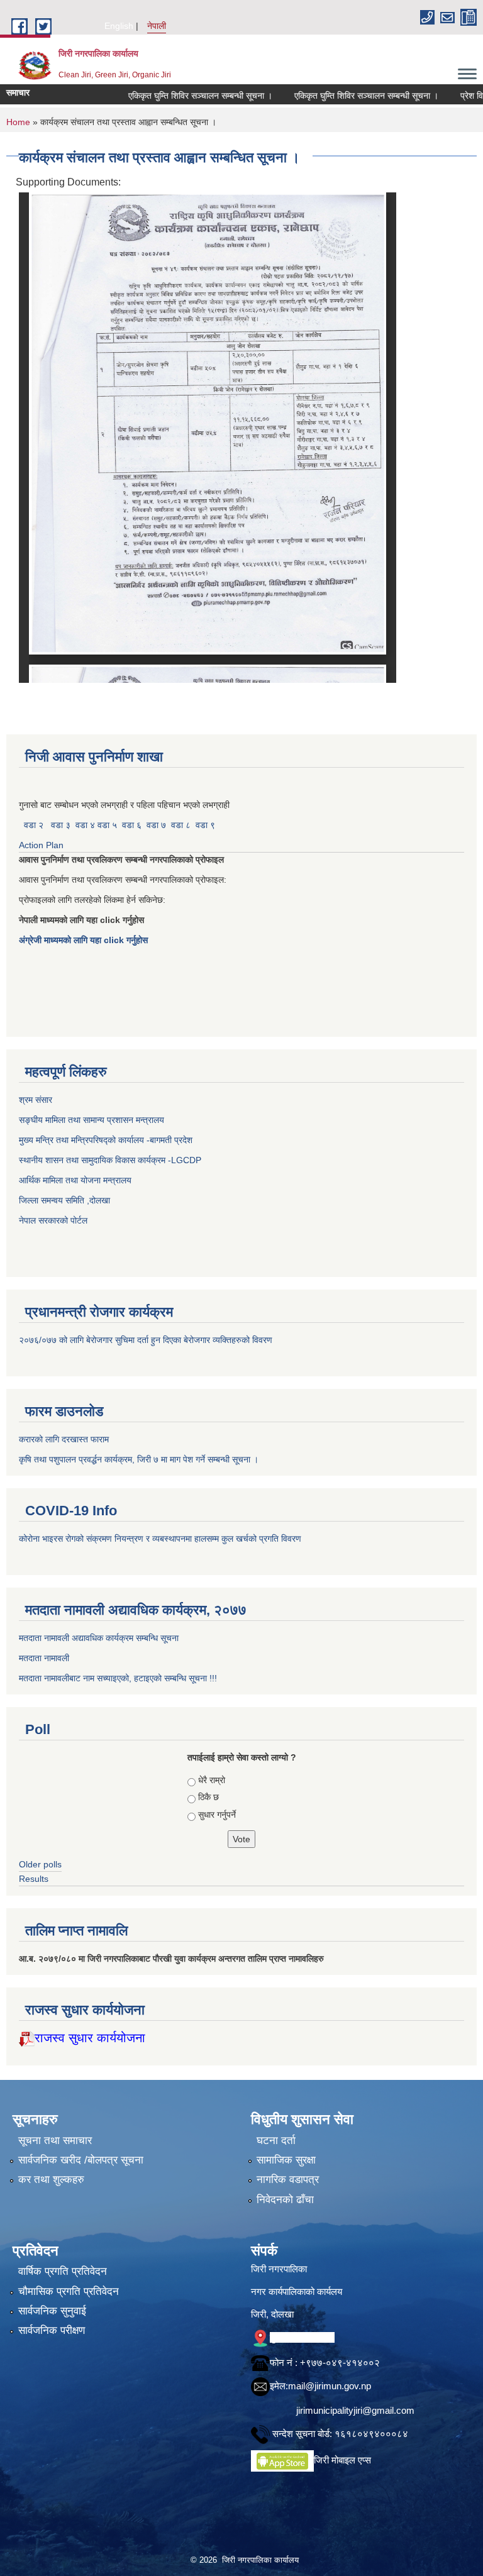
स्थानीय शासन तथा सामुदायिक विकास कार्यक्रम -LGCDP (110, 1160)
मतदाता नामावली (44, 1658)
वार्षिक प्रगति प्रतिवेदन (63, 2271)
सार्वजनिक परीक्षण (52, 2330)
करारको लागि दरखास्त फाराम (64, 1439)
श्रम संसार (37, 1100)
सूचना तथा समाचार (55, 2141)
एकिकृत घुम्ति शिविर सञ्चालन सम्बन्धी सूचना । (167, 96)
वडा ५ (107, 825)
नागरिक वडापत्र (288, 2180)
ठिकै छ (208, 1797)
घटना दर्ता (276, 2141)
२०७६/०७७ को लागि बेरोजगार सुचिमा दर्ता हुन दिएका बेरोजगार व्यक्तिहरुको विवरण (147, 1340)
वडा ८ (181, 825)
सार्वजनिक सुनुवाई (52, 2311)
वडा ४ (86, 825)
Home (18, 122)
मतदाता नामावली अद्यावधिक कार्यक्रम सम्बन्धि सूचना (99, 1638)
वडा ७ (156, 825)
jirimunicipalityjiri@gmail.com (355, 2410)
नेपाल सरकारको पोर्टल (53, 1220)
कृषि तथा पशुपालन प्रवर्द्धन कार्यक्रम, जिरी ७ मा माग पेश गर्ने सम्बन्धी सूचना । (139, 1459)
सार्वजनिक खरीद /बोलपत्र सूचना (81, 2160)
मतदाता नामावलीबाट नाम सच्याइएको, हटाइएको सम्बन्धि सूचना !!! (118, 1678)
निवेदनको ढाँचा (285, 2200)
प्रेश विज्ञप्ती (446, 96)
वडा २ (34, 825)
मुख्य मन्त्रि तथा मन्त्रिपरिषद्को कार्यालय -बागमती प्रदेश (108, 1140)
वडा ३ (61, 825)
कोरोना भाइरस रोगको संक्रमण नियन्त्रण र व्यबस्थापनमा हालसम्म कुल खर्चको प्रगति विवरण (161, 1539)
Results (34, 1879)
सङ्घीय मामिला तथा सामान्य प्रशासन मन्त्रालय (92, 1120)
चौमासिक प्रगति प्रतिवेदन (69, 2291)
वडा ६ (132, 825)
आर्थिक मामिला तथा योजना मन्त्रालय (75, 1180)
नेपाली (157, 26)
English (119, 26)
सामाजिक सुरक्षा (286, 2160)
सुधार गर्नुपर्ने (217, 1815)
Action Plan (42, 845)
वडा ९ (205, 825)
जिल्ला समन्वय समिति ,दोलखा (66, 1200)
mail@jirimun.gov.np (330, 2386)
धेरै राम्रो (212, 1780)
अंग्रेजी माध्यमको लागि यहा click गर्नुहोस (85, 940)
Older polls (40, 1864)
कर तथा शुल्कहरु (51, 2180)
